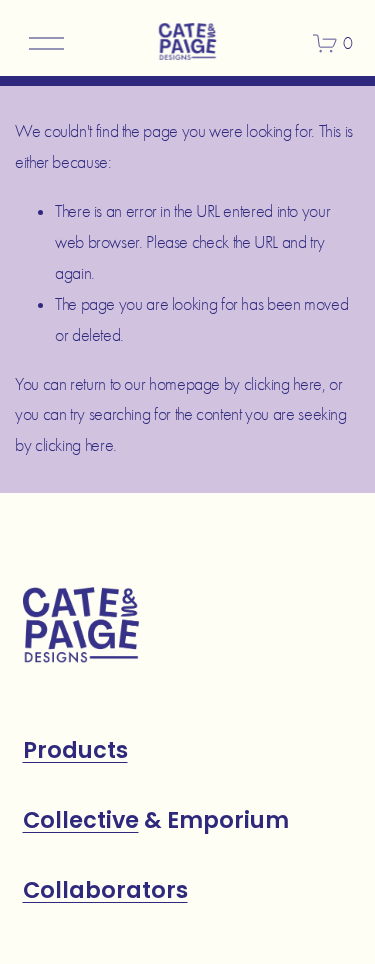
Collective (81, 820)
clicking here (283, 384)
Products (75, 750)
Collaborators (105, 890)
